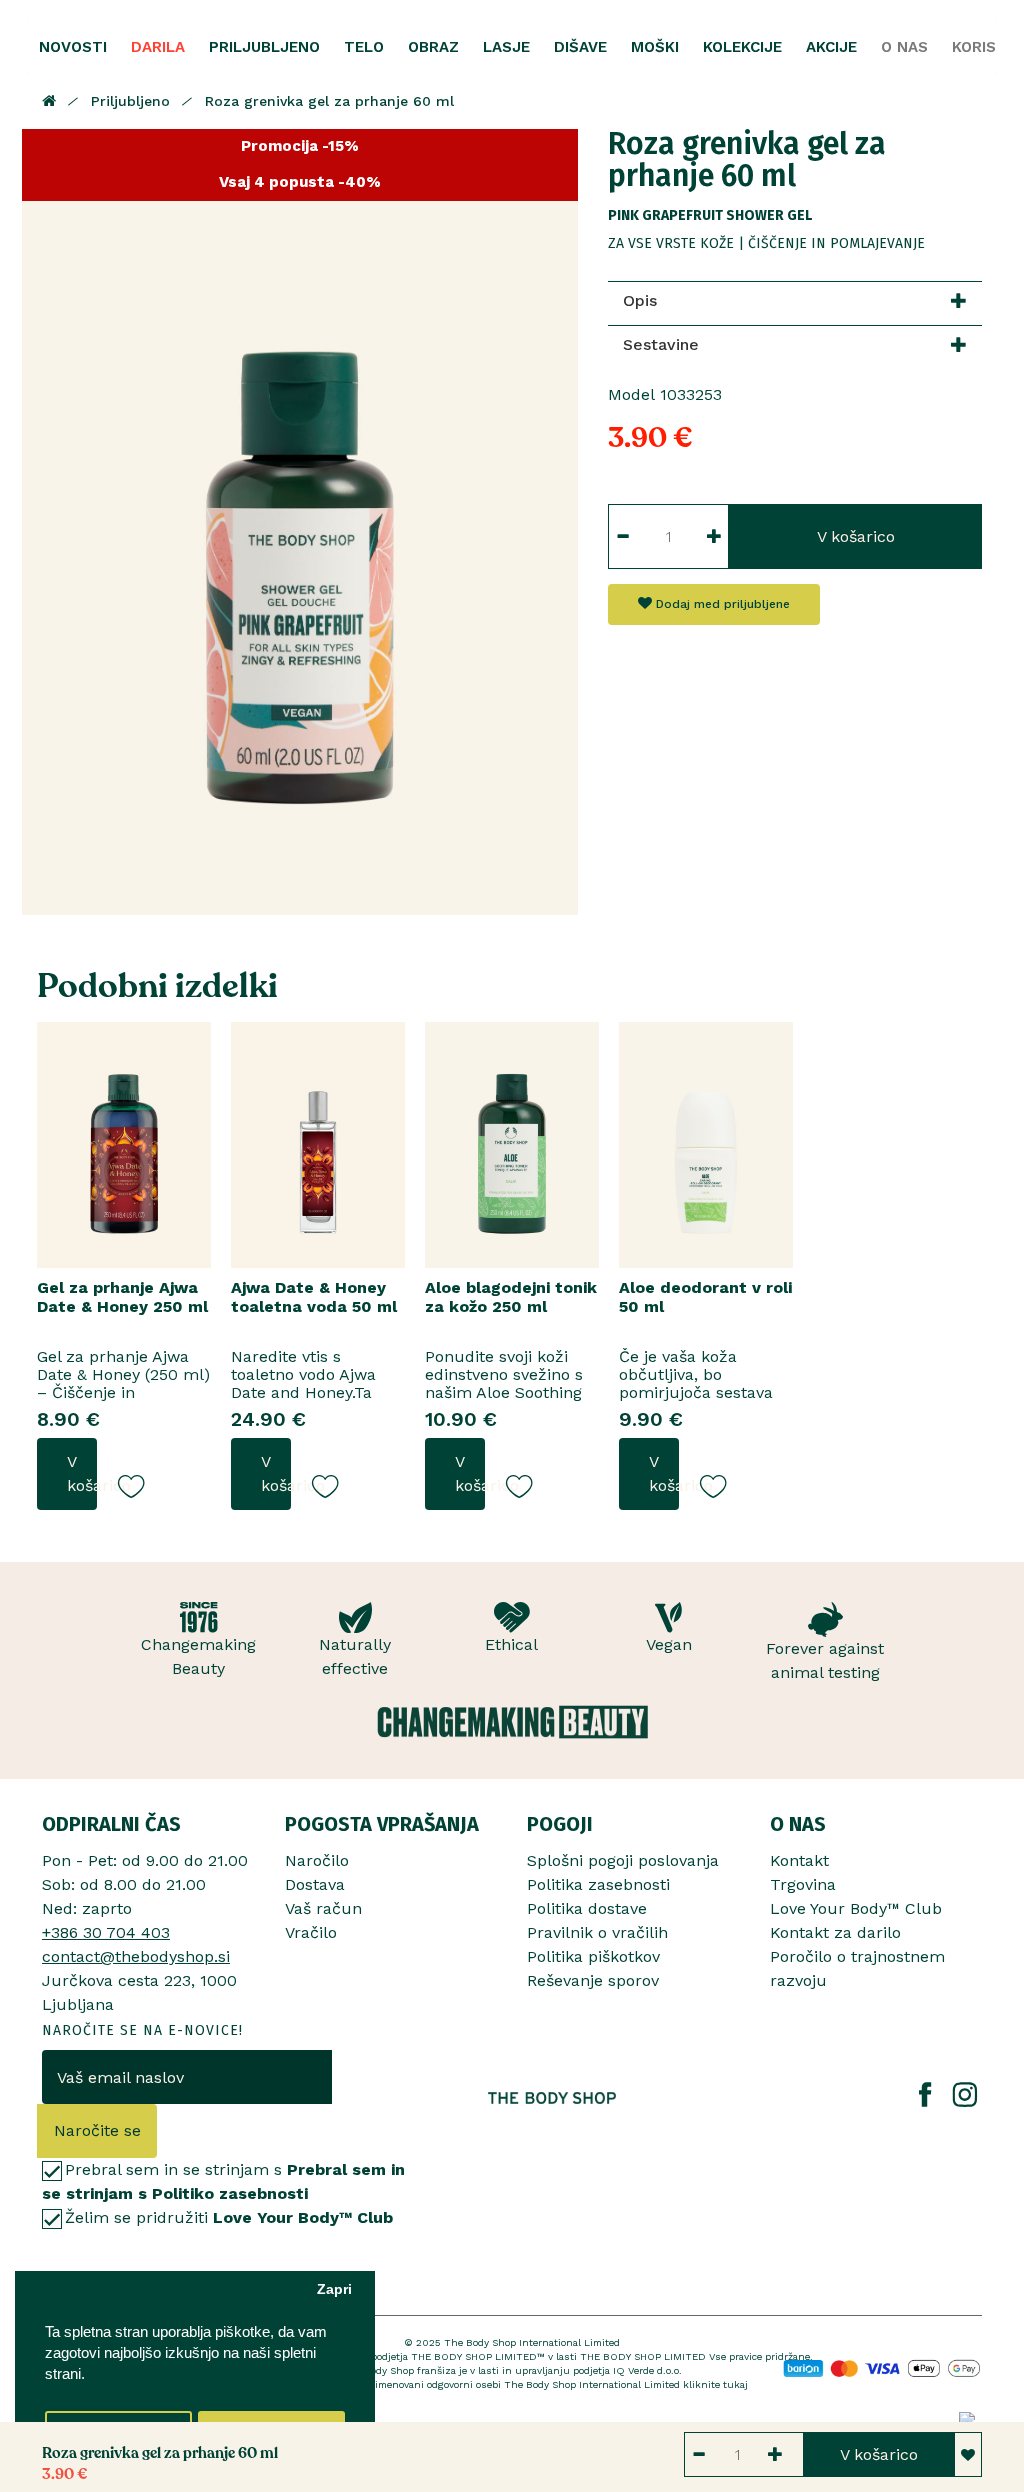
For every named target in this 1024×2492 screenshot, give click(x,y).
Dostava (315, 1884)
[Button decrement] (622, 536)
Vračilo (311, 1932)
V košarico (856, 536)
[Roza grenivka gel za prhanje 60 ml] (300, 522)
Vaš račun (323, 1908)
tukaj (735, 2384)
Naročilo (317, 1860)
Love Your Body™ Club (856, 1908)
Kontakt (799, 1860)
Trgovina (803, 1884)
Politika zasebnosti (598, 1884)
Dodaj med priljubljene (721, 604)
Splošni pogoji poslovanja (623, 1860)
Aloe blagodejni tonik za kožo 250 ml (511, 1297)
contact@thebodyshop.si (136, 1956)
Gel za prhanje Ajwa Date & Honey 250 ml (122, 1297)
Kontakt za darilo (835, 1932)
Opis (640, 300)
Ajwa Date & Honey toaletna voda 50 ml (314, 1297)
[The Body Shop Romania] (552, 2098)
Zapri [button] (334, 2289)
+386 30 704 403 (106, 1932)
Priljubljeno (130, 101)
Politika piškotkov (593, 1956)
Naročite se (97, 2130)
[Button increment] (714, 536)
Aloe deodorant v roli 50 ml (705, 1297)
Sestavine (661, 344)
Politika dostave (587, 1908)
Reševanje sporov (593, 1980)
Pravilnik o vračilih (597, 1932)
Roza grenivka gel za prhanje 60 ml (329, 101)
